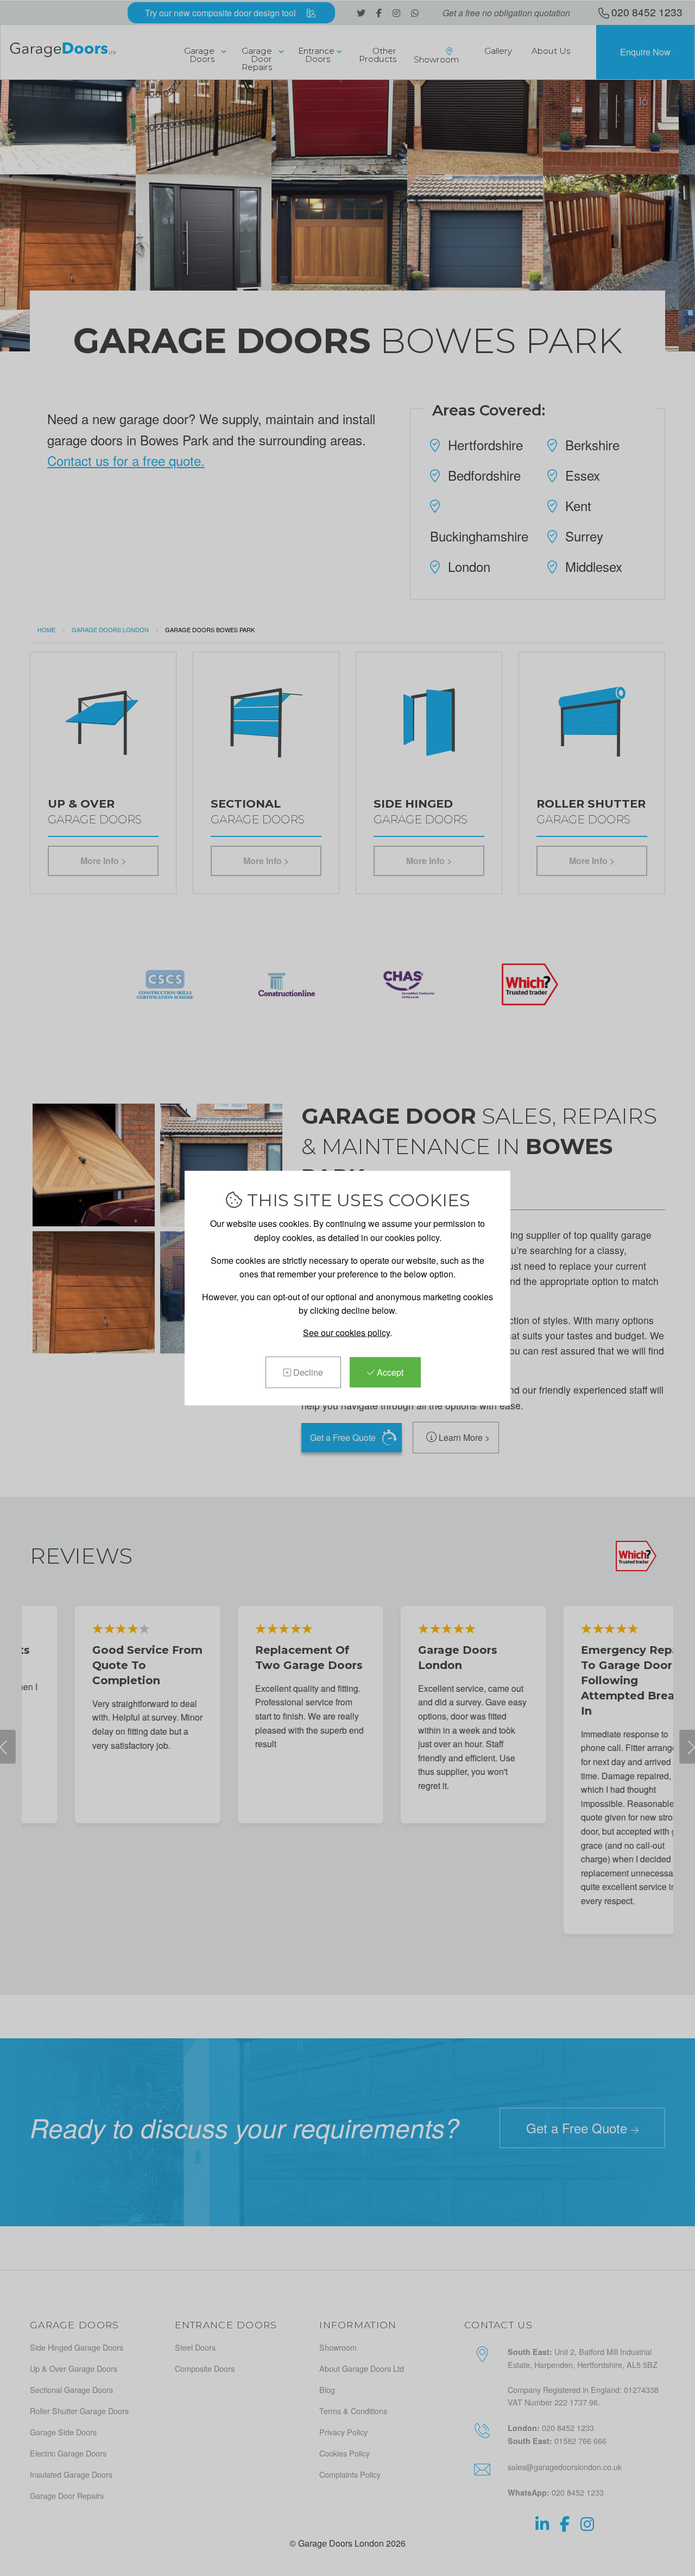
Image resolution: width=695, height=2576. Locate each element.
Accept (389, 1372)
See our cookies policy (346, 1333)
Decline (307, 1372)
